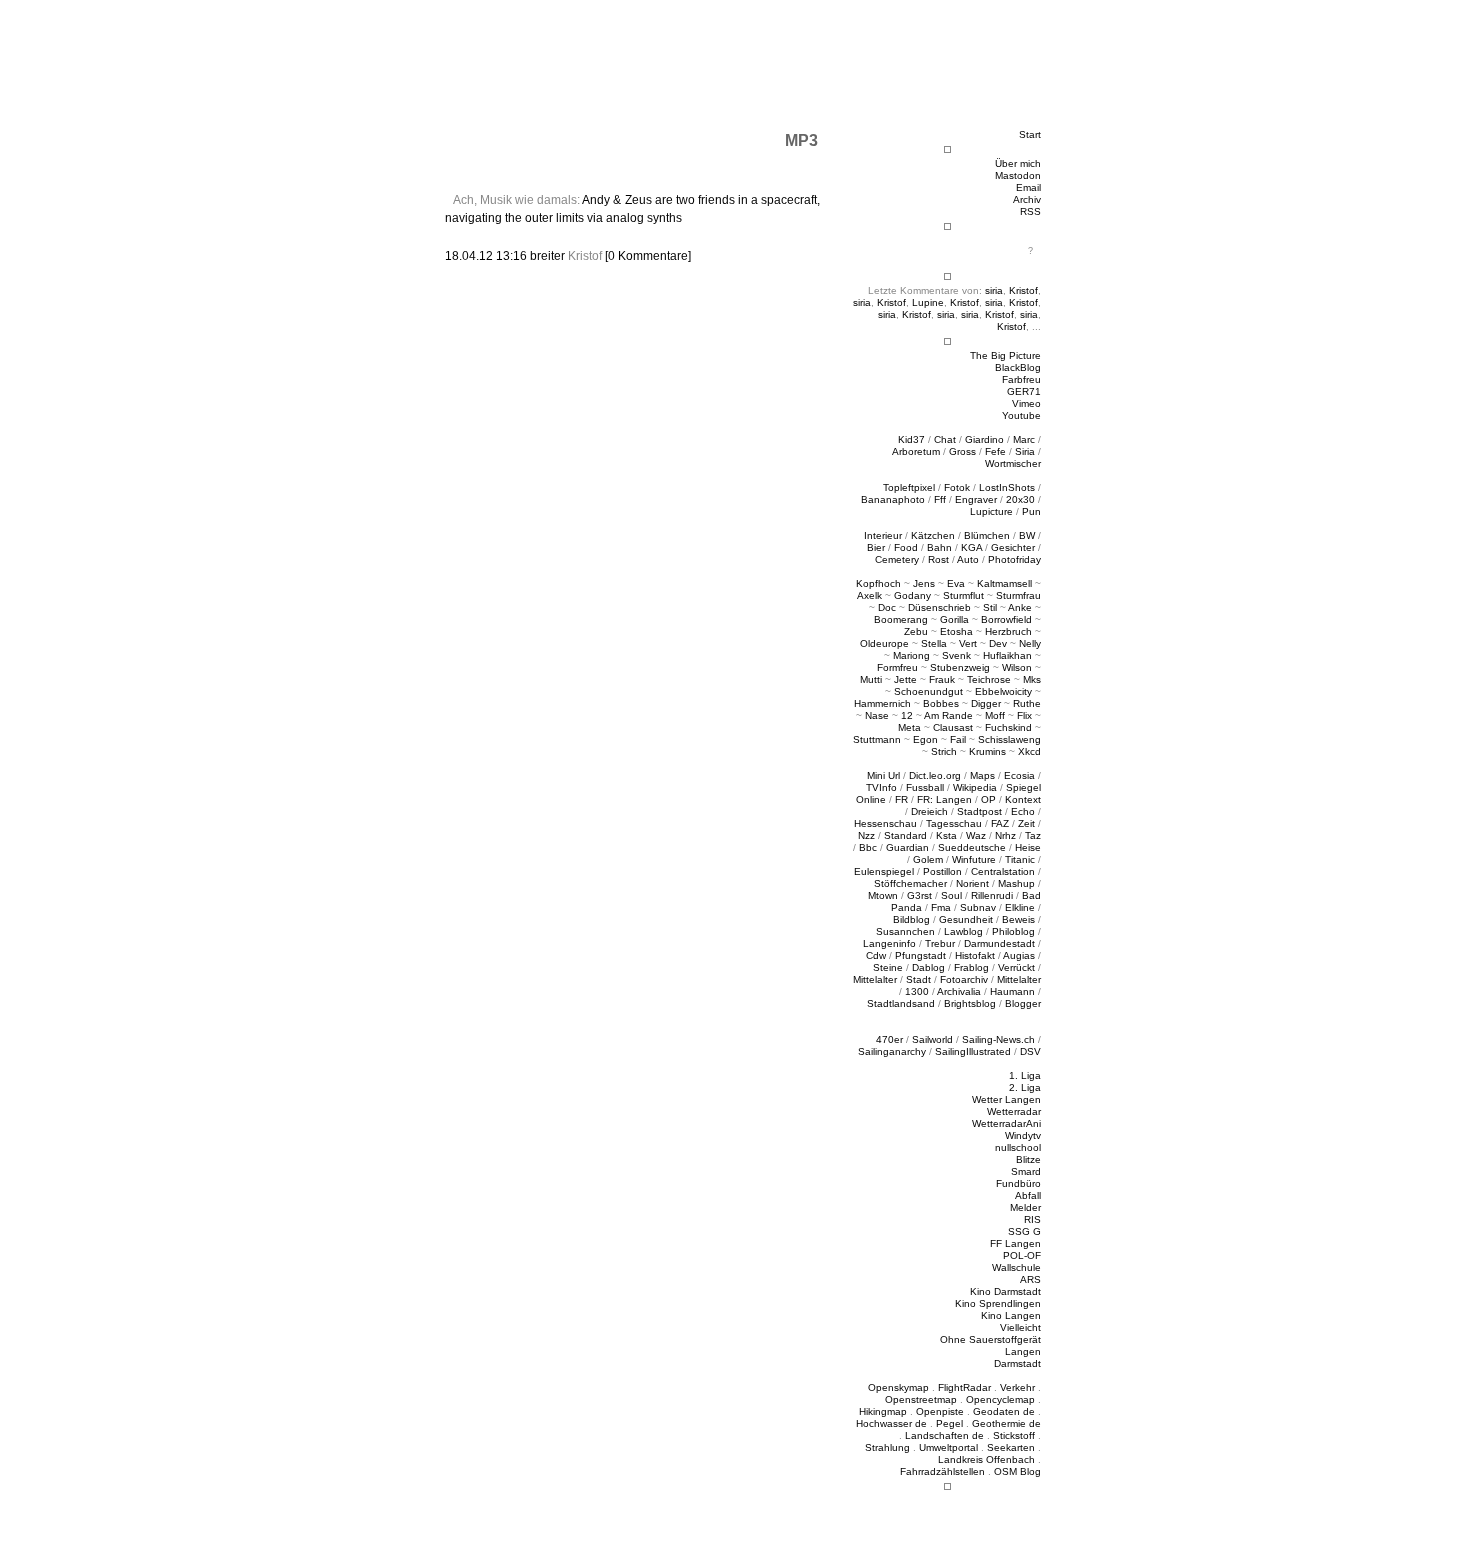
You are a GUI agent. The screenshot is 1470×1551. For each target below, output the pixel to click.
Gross (962, 451)
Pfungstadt (920, 955)
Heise (1028, 847)
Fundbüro (1018, 1183)
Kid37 (911, 439)
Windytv (1023, 1135)
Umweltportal (948, 1447)
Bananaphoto (893, 499)
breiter (547, 256)
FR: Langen (944, 799)
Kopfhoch (878, 583)
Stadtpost (979, 811)
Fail (958, 739)
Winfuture (974, 859)
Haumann (1012, 991)
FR (901, 799)
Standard (905, 835)
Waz (976, 835)
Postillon (942, 871)
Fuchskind (1008, 727)
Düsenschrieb (939, 607)
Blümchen (987, 535)
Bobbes (941, 703)
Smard (1026, 1171)
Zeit (1026, 823)
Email (1028, 187)
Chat (945, 439)
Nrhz (1005, 835)
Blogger (1023, 1003)
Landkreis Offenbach (986, 1459)
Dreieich (929, 811)
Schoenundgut (928, 691)
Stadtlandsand (901, 1003)
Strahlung (887, 1447)
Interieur (883, 535)
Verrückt (1016, 967)
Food (906, 547)
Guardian (907, 847)
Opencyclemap (1000, 1399)
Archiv (1027, 199)
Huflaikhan (1007, 655)
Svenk (956, 655)
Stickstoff (1014, 1435)
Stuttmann (877, 739)
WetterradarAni (1006, 1123)
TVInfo (881, 787)
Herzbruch (1008, 631)
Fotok (957, 487)
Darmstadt (1017, 1363)
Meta (909, 727)
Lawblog (963, 931)
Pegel (949, 1423)
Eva (956, 583)
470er (889, 1039)
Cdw (876, 955)
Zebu (916, 631)
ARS (1030, 1279)
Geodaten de (1004, 1411)
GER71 (1024, 391)
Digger (986, 703)
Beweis (1018, 919)
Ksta (946, 835)
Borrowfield (1006, 619)
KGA (971, 547)
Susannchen (905, 931)
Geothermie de (1006, 1423)
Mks (1032, 679)
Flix (1024, 715)
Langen (1023, 1351)
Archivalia (959, 991)
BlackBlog (1018, 367)
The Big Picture (1005, 355)
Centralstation (1003, 871)
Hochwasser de (891, 1423)
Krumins (987, 751)
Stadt (918, 979)
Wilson (1017, 667)
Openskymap (898, 1387)
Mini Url (883, 775)
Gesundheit (966, 919)
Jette (905, 679)
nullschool (1018, 1147)
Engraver (976, 499)
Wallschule (1016, 1267)
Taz (1033, 835)
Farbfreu (1021, 379)
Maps (982, 775)
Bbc (868, 847)
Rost (938, 559)
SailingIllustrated (973, 1051)
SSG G (1024, 1231)
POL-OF (1022, 1255)
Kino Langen (1011, 1315)
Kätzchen (933, 535)
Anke (1020, 607)
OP (988, 799)
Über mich (1018, 163)
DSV (1030, 1051)
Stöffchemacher (910, 883)
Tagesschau (954, 823)
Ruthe (1027, 703)
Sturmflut (963, 595)
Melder (1025, 1207)
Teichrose (989, 679)
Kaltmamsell (1004, 583)
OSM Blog (1017, 1471)
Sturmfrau (1018, 595)
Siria (1025, 451)
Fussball (925, 787)
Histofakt (975, 955)
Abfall (1028, 1195)
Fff (940, 499)
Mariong (911, 655)
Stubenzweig (960, 667)
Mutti (871, 679)
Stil (990, 607)
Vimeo (1026, 403)
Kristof (1023, 290)
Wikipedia (975, 787)
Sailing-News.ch (998, 1039)
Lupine (928, 302)
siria (994, 290)
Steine (888, 967)
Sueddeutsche (972, 847)
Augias (1019, 955)
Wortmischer (1013, 463)
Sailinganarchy (892, 1051)
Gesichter (1013, 547)
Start (1030, 134)
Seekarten (1011, 1447)
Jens (924, 583)
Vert (968, 643)
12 (907, 715)
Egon (925, 739)
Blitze (1028, 1159)
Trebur (940, 943)
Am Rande (948, 715)
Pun (1031, 511)
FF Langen (1015, 1243)
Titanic (1020, 859)
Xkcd (1029, 751)
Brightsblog (970, 1003)
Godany (912, 595)
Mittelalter (875, 979)
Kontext (1023, 799)
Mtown (883, 895)
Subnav (978, 907)
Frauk (942, 679)
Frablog (971, 967)
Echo (1023, 811)
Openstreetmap (921, 1399)
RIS (1032, 1219)
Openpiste (940, 1411)
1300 (917, 991)
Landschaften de (944, 1435)
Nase (877, 715)
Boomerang (901, 619)
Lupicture (991, 511)
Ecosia (1019, 775)
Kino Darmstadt (1005, 1291)
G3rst (919, 895)
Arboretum (916, 451)
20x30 (1020, 499)
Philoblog (1013, 931)
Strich (944, 751)
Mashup (1016, 883)
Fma (941, 907)
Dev (998, 643)
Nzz (866, 835)
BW (1027, 535)
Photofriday (1014, 559)
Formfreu (897, 667)
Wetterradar (1014, 1111)
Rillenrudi (992, 895)
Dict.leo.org (935, 775)
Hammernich (882, 703)
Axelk (869, 595)
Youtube (1021, 415)
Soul (951, 895)
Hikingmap (883, 1411)
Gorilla (954, 619)
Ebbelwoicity (1003, 691)
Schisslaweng (1009, 739)
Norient (972, 883)
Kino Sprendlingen (998, 1303)
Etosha (956, 631)
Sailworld (932, 1039)
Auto (968, 559)
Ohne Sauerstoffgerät (990, 1339)
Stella (934, 643)
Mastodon (1018, 175)
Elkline (1020, 907)
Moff (995, 715)
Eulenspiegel (884, 871)
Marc (1024, 439)
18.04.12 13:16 (487, 256)
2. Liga (1025, 1087)
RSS (1030, 211)
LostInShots (1007, 487)
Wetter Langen (1006, 1099)
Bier (876, 547)
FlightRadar (964, 1387)
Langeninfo (889, 943)
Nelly (1030, 643)
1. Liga (1025, 1075)
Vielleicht (1020, 1327)
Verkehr (1017, 1387)
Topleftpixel (909, 487)
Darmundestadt (999, 943)
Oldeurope (884, 643)
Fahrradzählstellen (942, 1471)
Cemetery (897, 559)
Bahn (939, 547)
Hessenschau (885, 823)
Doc (887, 607)
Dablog (928, 967)
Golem (928, 859)
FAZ (1000, 823)
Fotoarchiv (964, 979)
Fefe (995, 451)
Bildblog (911, 919)
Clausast (953, 727)
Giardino (984, 439)
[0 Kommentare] (648, 256)
